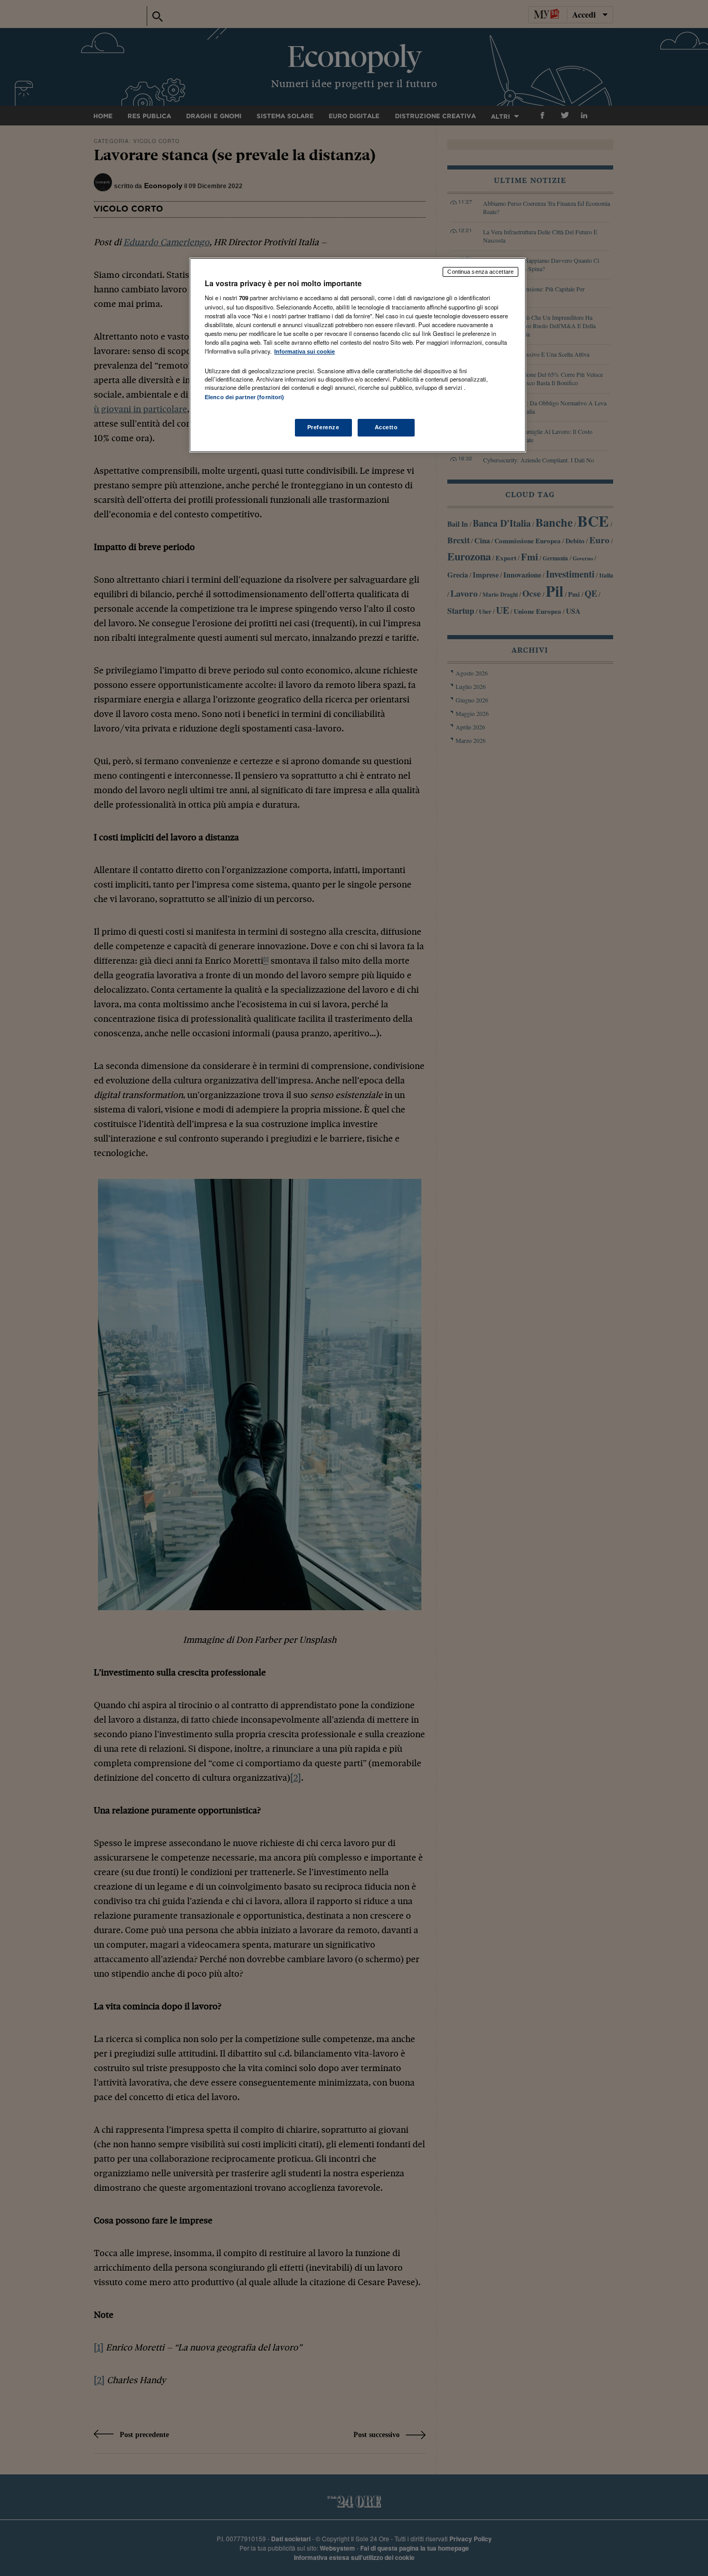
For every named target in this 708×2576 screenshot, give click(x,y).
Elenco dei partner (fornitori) (244, 397)
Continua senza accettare (480, 272)
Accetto (386, 427)
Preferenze (323, 427)
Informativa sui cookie (305, 351)
